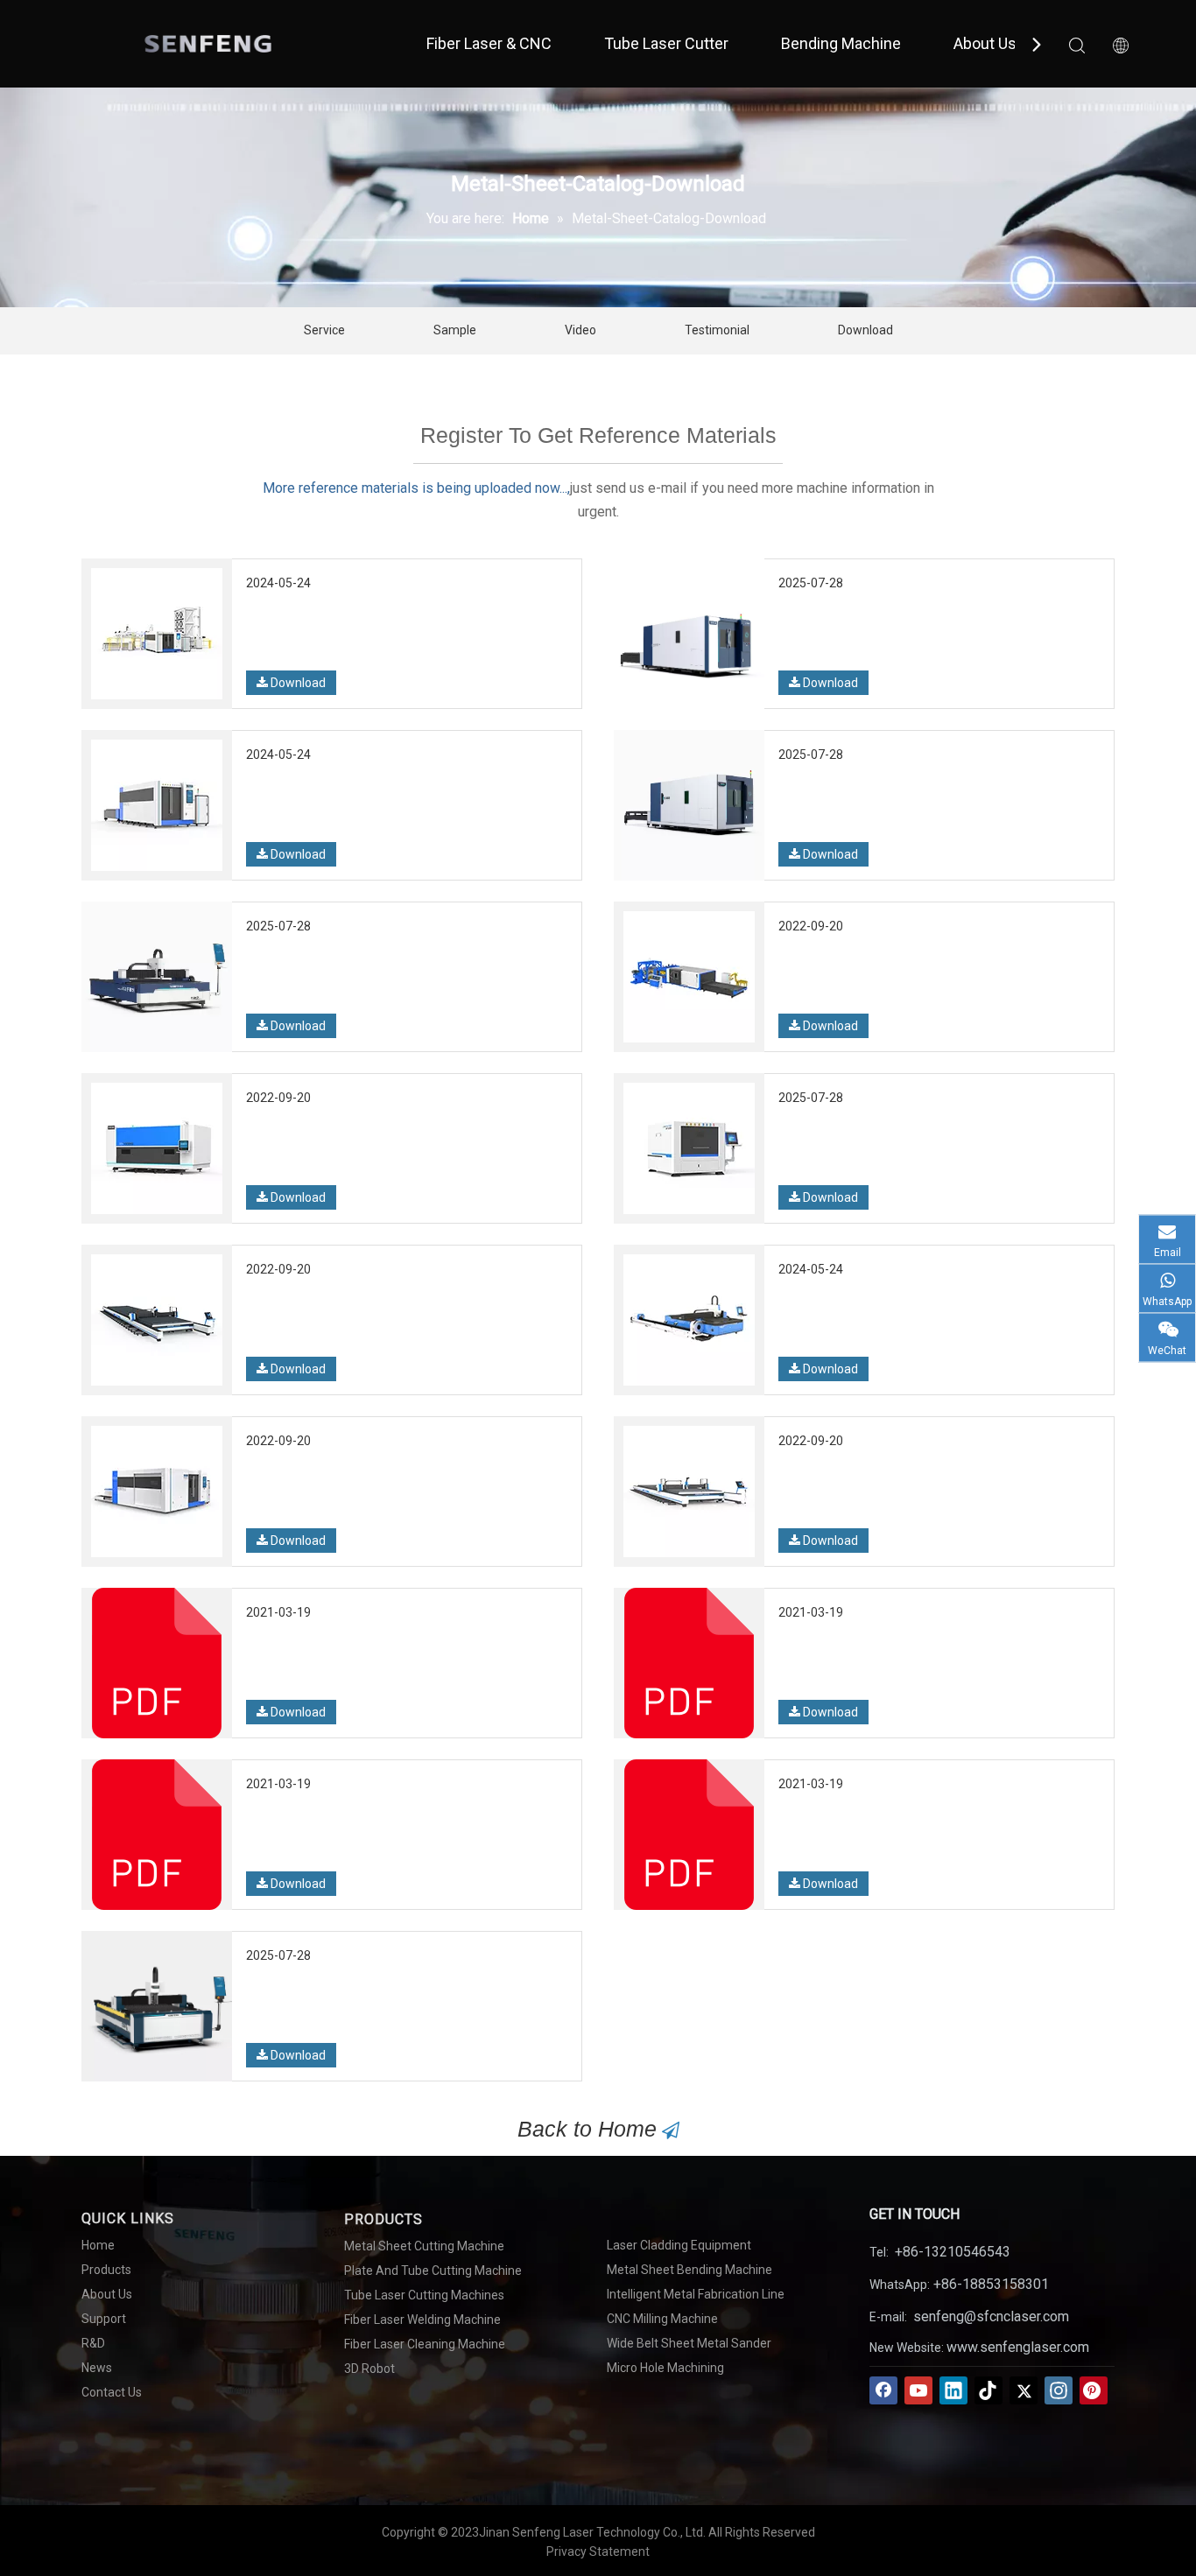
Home (98, 2245)
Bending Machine (841, 43)
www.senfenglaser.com (1018, 2347)
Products (106, 2270)
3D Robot (369, 2369)
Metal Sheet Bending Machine (689, 2270)
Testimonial (717, 330)
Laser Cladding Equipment (679, 2245)
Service (324, 330)
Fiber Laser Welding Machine (422, 2320)
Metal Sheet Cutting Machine (424, 2246)
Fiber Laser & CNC (489, 43)
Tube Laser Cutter (666, 43)
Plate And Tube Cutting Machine (433, 2271)
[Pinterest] (1094, 2390)
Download (865, 330)
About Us (985, 43)
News (97, 2368)
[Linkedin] (953, 2390)
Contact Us (112, 2392)
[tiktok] (988, 2390)
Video (580, 330)
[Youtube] (918, 2390)
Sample (455, 330)
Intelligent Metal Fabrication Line (696, 2294)
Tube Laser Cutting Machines (424, 2295)
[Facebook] (883, 2390)
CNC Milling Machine (662, 2319)
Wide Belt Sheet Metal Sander (689, 2343)
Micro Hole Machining (665, 2368)
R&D (93, 2343)
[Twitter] (1024, 2390)
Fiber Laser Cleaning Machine (425, 2344)
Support (104, 2319)
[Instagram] (1059, 2390)
